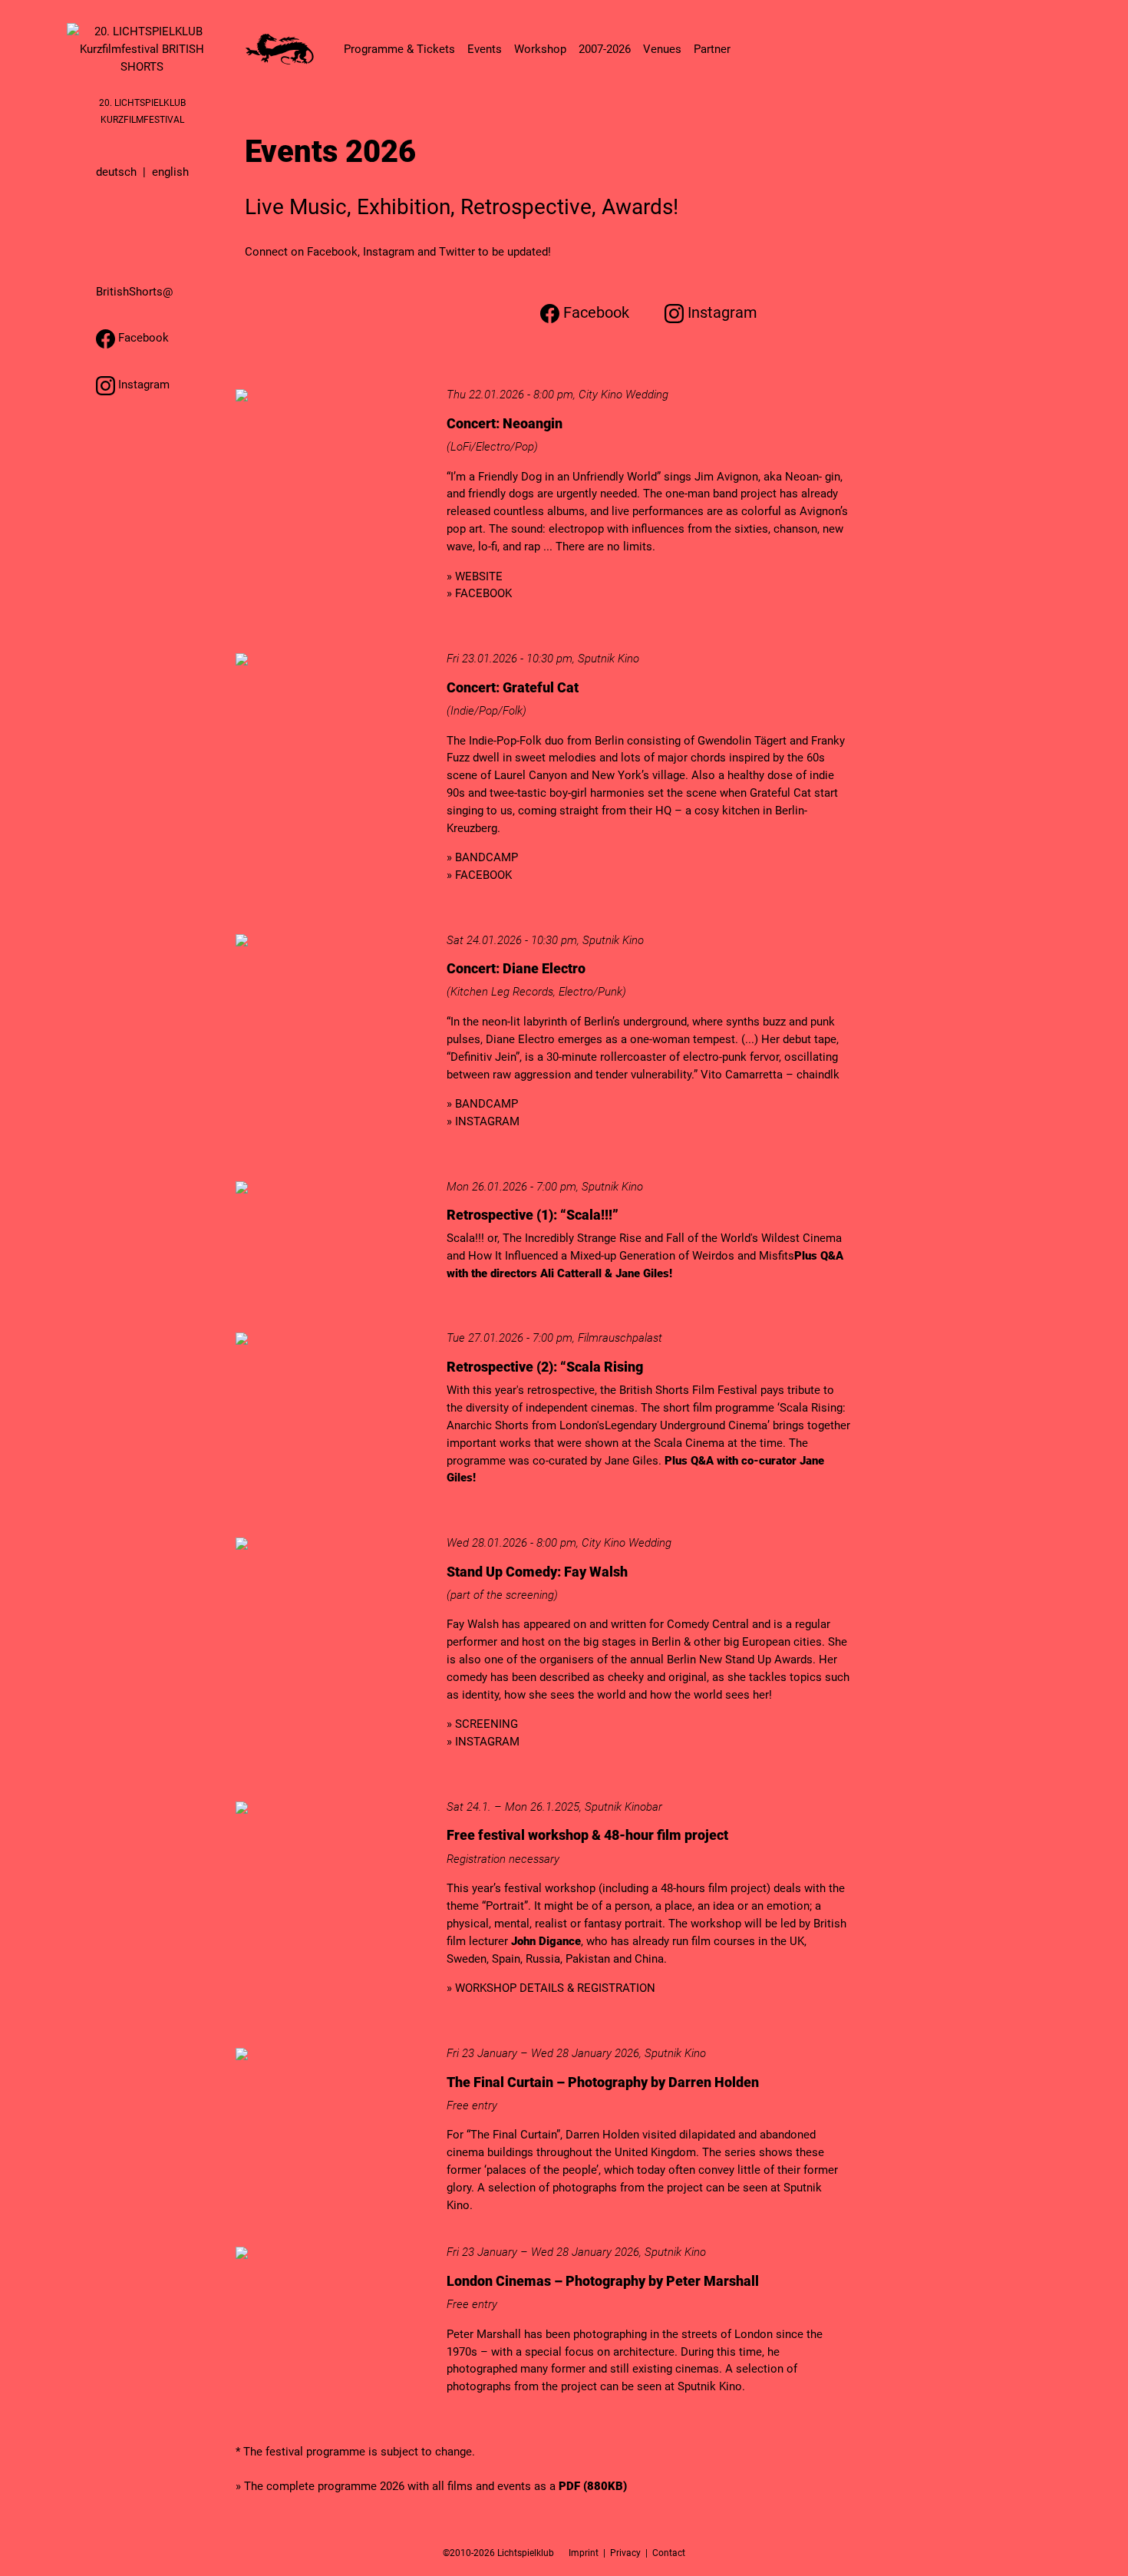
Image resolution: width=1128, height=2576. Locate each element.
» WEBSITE (475, 576)
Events (485, 49)
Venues (662, 49)
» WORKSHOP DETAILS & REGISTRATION (551, 1988)
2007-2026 (605, 49)
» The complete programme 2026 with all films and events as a (431, 2486)
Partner (712, 49)
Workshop (540, 49)
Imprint (584, 2553)
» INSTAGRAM (483, 1121)
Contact (669, 2553)
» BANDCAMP (482, 857)
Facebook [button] (142, 338)
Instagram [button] (142, 385)
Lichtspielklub (526, 2553)
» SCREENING (482, 1724)
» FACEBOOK (479, 593)
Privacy (625, 2553)
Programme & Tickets (399, 49)
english (170, 172)
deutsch (116, 172)
